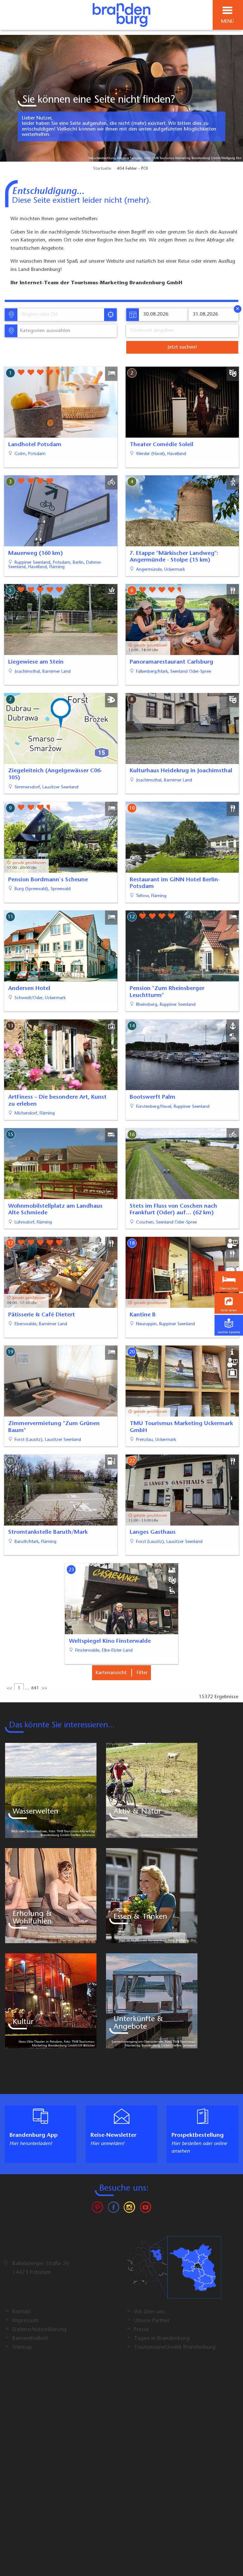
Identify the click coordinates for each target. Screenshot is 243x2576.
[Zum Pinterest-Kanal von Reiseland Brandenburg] (97, 2209)
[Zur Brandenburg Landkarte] (174, 2271)
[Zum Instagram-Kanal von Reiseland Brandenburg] (129, 2209)
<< (9, 1688)
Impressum (25, 2321)
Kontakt (22, 2312)
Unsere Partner (152, 2321)
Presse (141, 2330)
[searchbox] (51, 315)
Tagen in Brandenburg (162, 2339)
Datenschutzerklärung (39, 2330)
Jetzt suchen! (182, 347)
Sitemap (22, 2348)
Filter (142, 1673)
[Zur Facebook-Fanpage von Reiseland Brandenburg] (114, 2209)
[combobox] (60, 315)
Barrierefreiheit (30, 2339)
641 (35, 1688)
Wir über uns (149, 2312)
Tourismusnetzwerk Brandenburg (175, 2348)
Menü (227, 22)
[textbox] (44, 331)
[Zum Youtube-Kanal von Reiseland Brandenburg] (145, 2209)
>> (44, 1688)
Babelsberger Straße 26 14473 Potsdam (41, 2268)
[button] (229, 1303)
